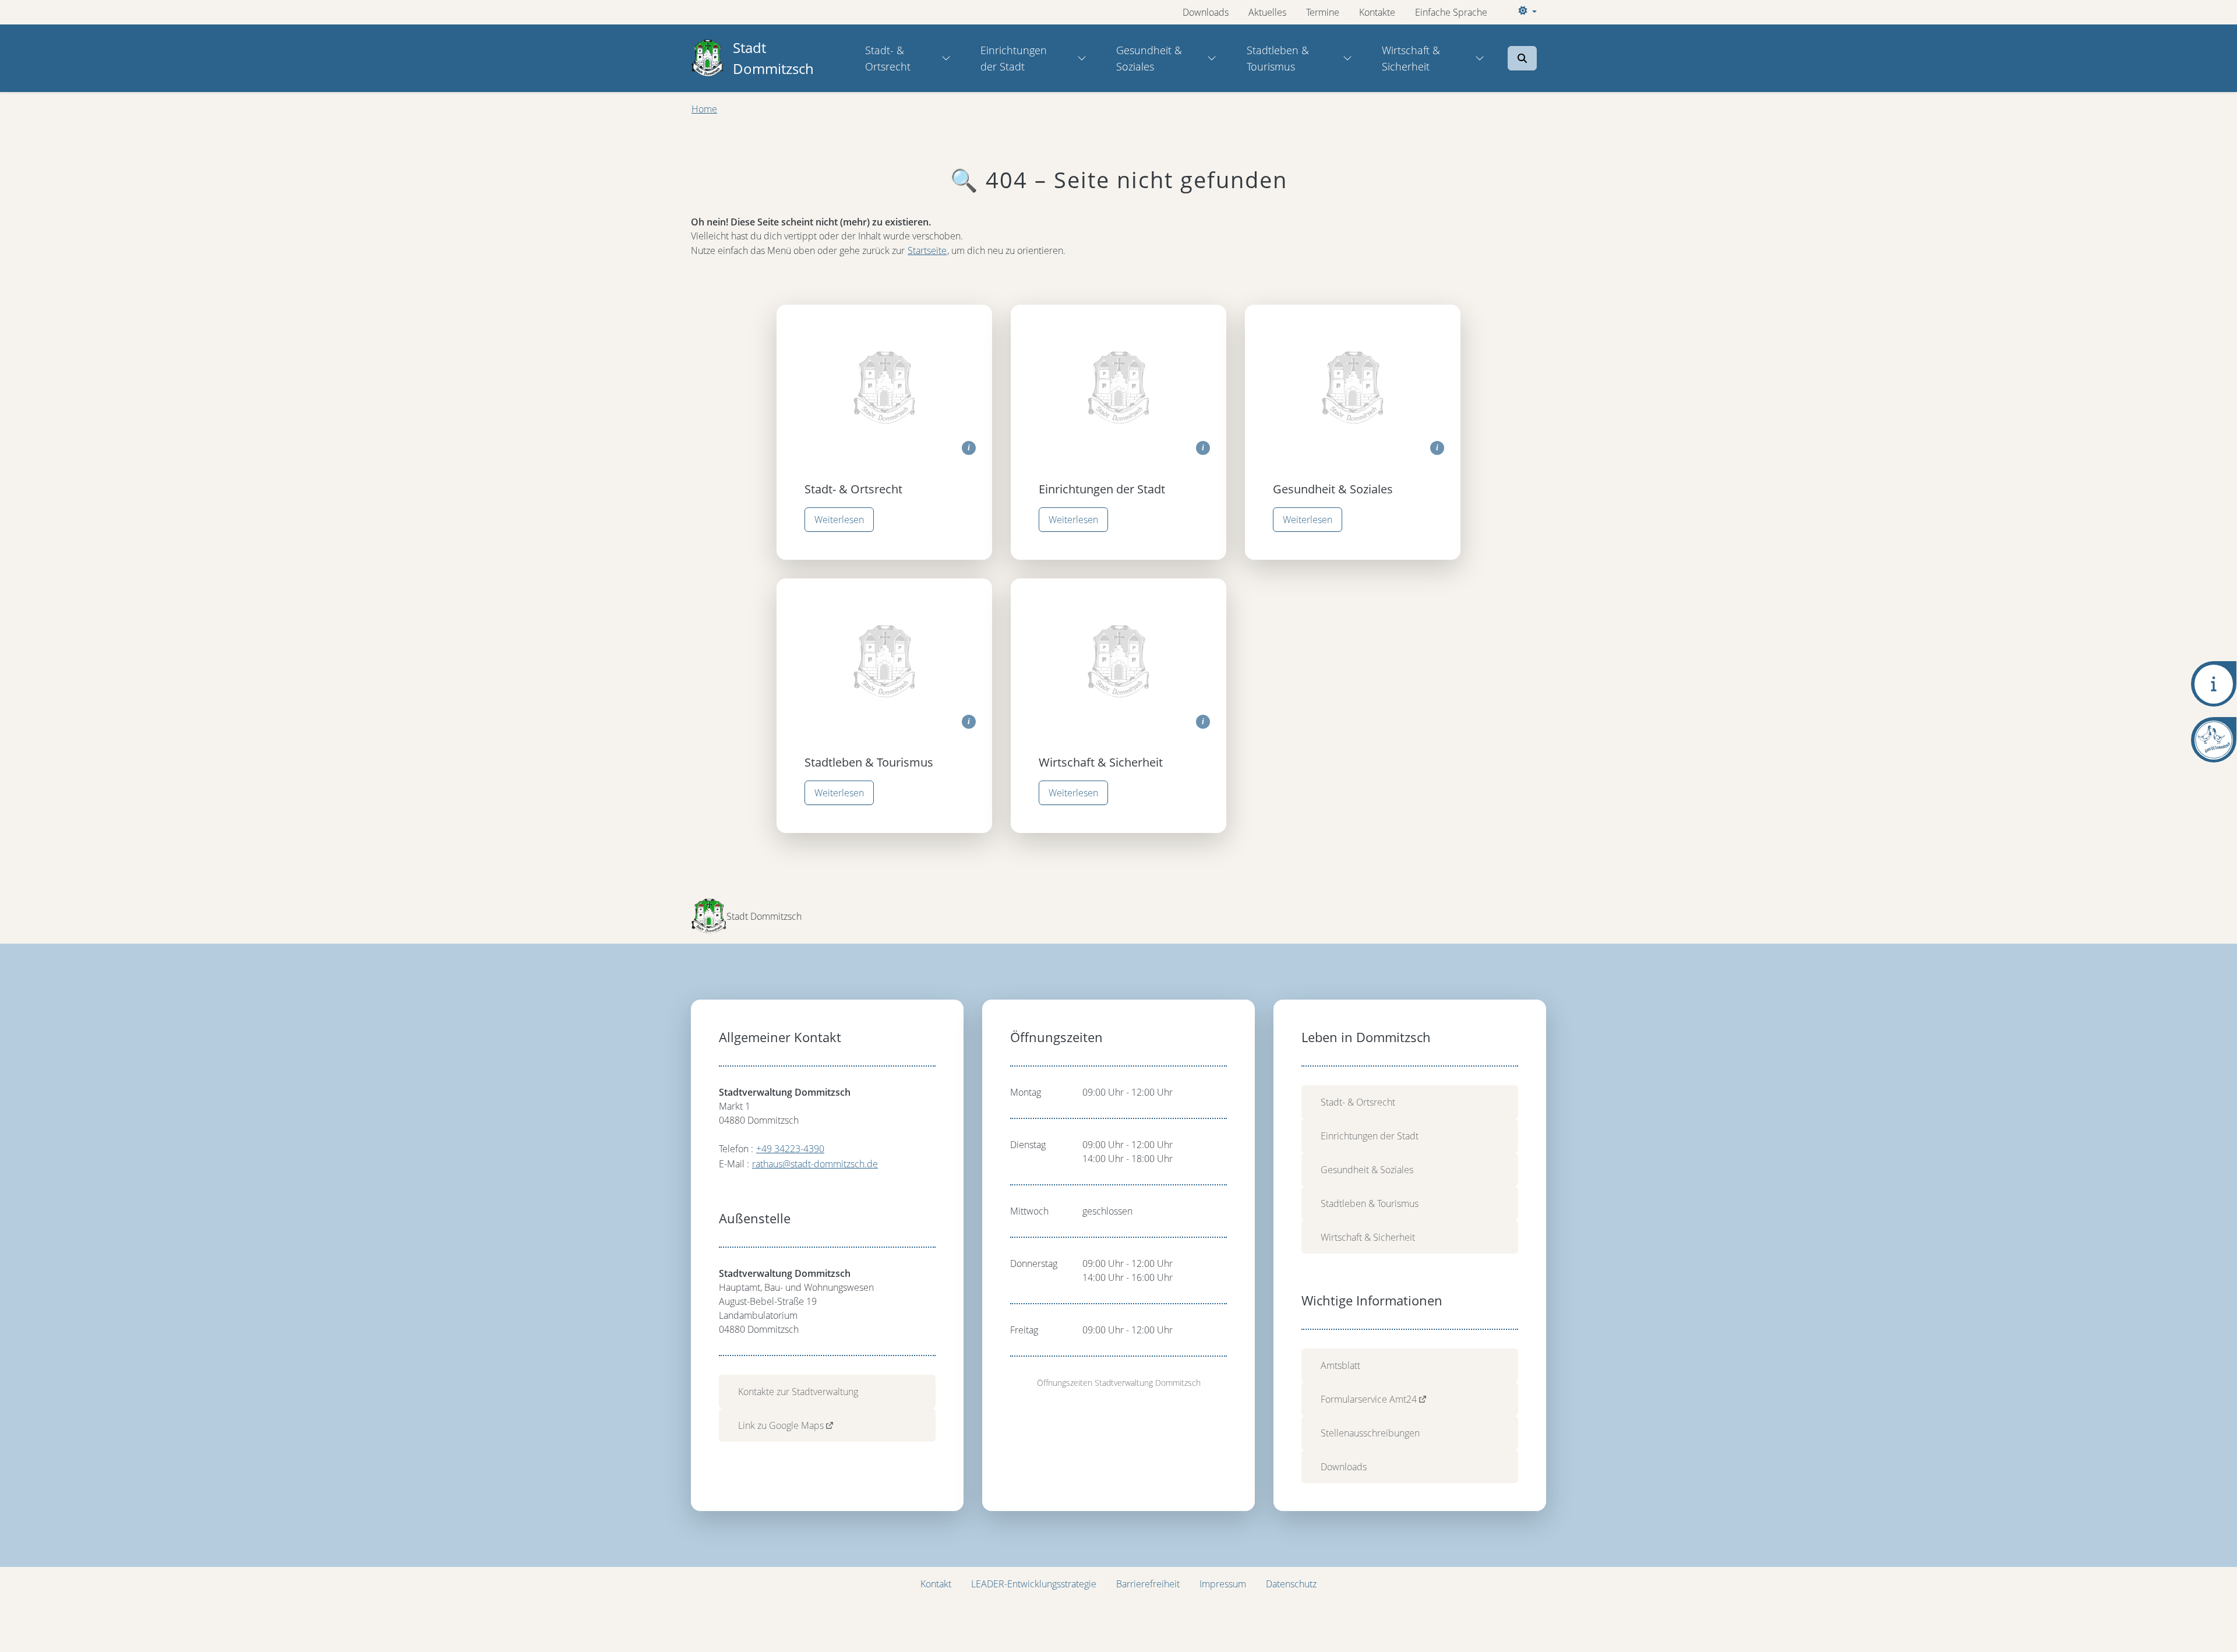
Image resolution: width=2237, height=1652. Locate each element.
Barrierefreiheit (1148, 1584)
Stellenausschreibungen (1370, 1433)
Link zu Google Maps (781, 1425)
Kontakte (1377, 12)
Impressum (1223, 1584)
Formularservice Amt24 (1369, 1399)
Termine (1323, 12)
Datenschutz (1291, 1584)
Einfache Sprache (1451, 12)
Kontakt (936, 1584)
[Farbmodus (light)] (1526, 12)
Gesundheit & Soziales (1149, 58)
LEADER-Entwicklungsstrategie (1034, 1584)
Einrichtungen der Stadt (1014, 58)
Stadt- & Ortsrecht (888, 58)
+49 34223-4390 (790, 1149)
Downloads (1206, 12)
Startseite (927, 250)
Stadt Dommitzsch (773, 58)
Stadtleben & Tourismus (1278, 58)
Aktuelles (1267, 12)
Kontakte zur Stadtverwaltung (798, 1392)
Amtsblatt (1340, 1365)
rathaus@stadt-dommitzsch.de (815, 1164)
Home (704, 109)
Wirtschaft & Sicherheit (1411, 58)
